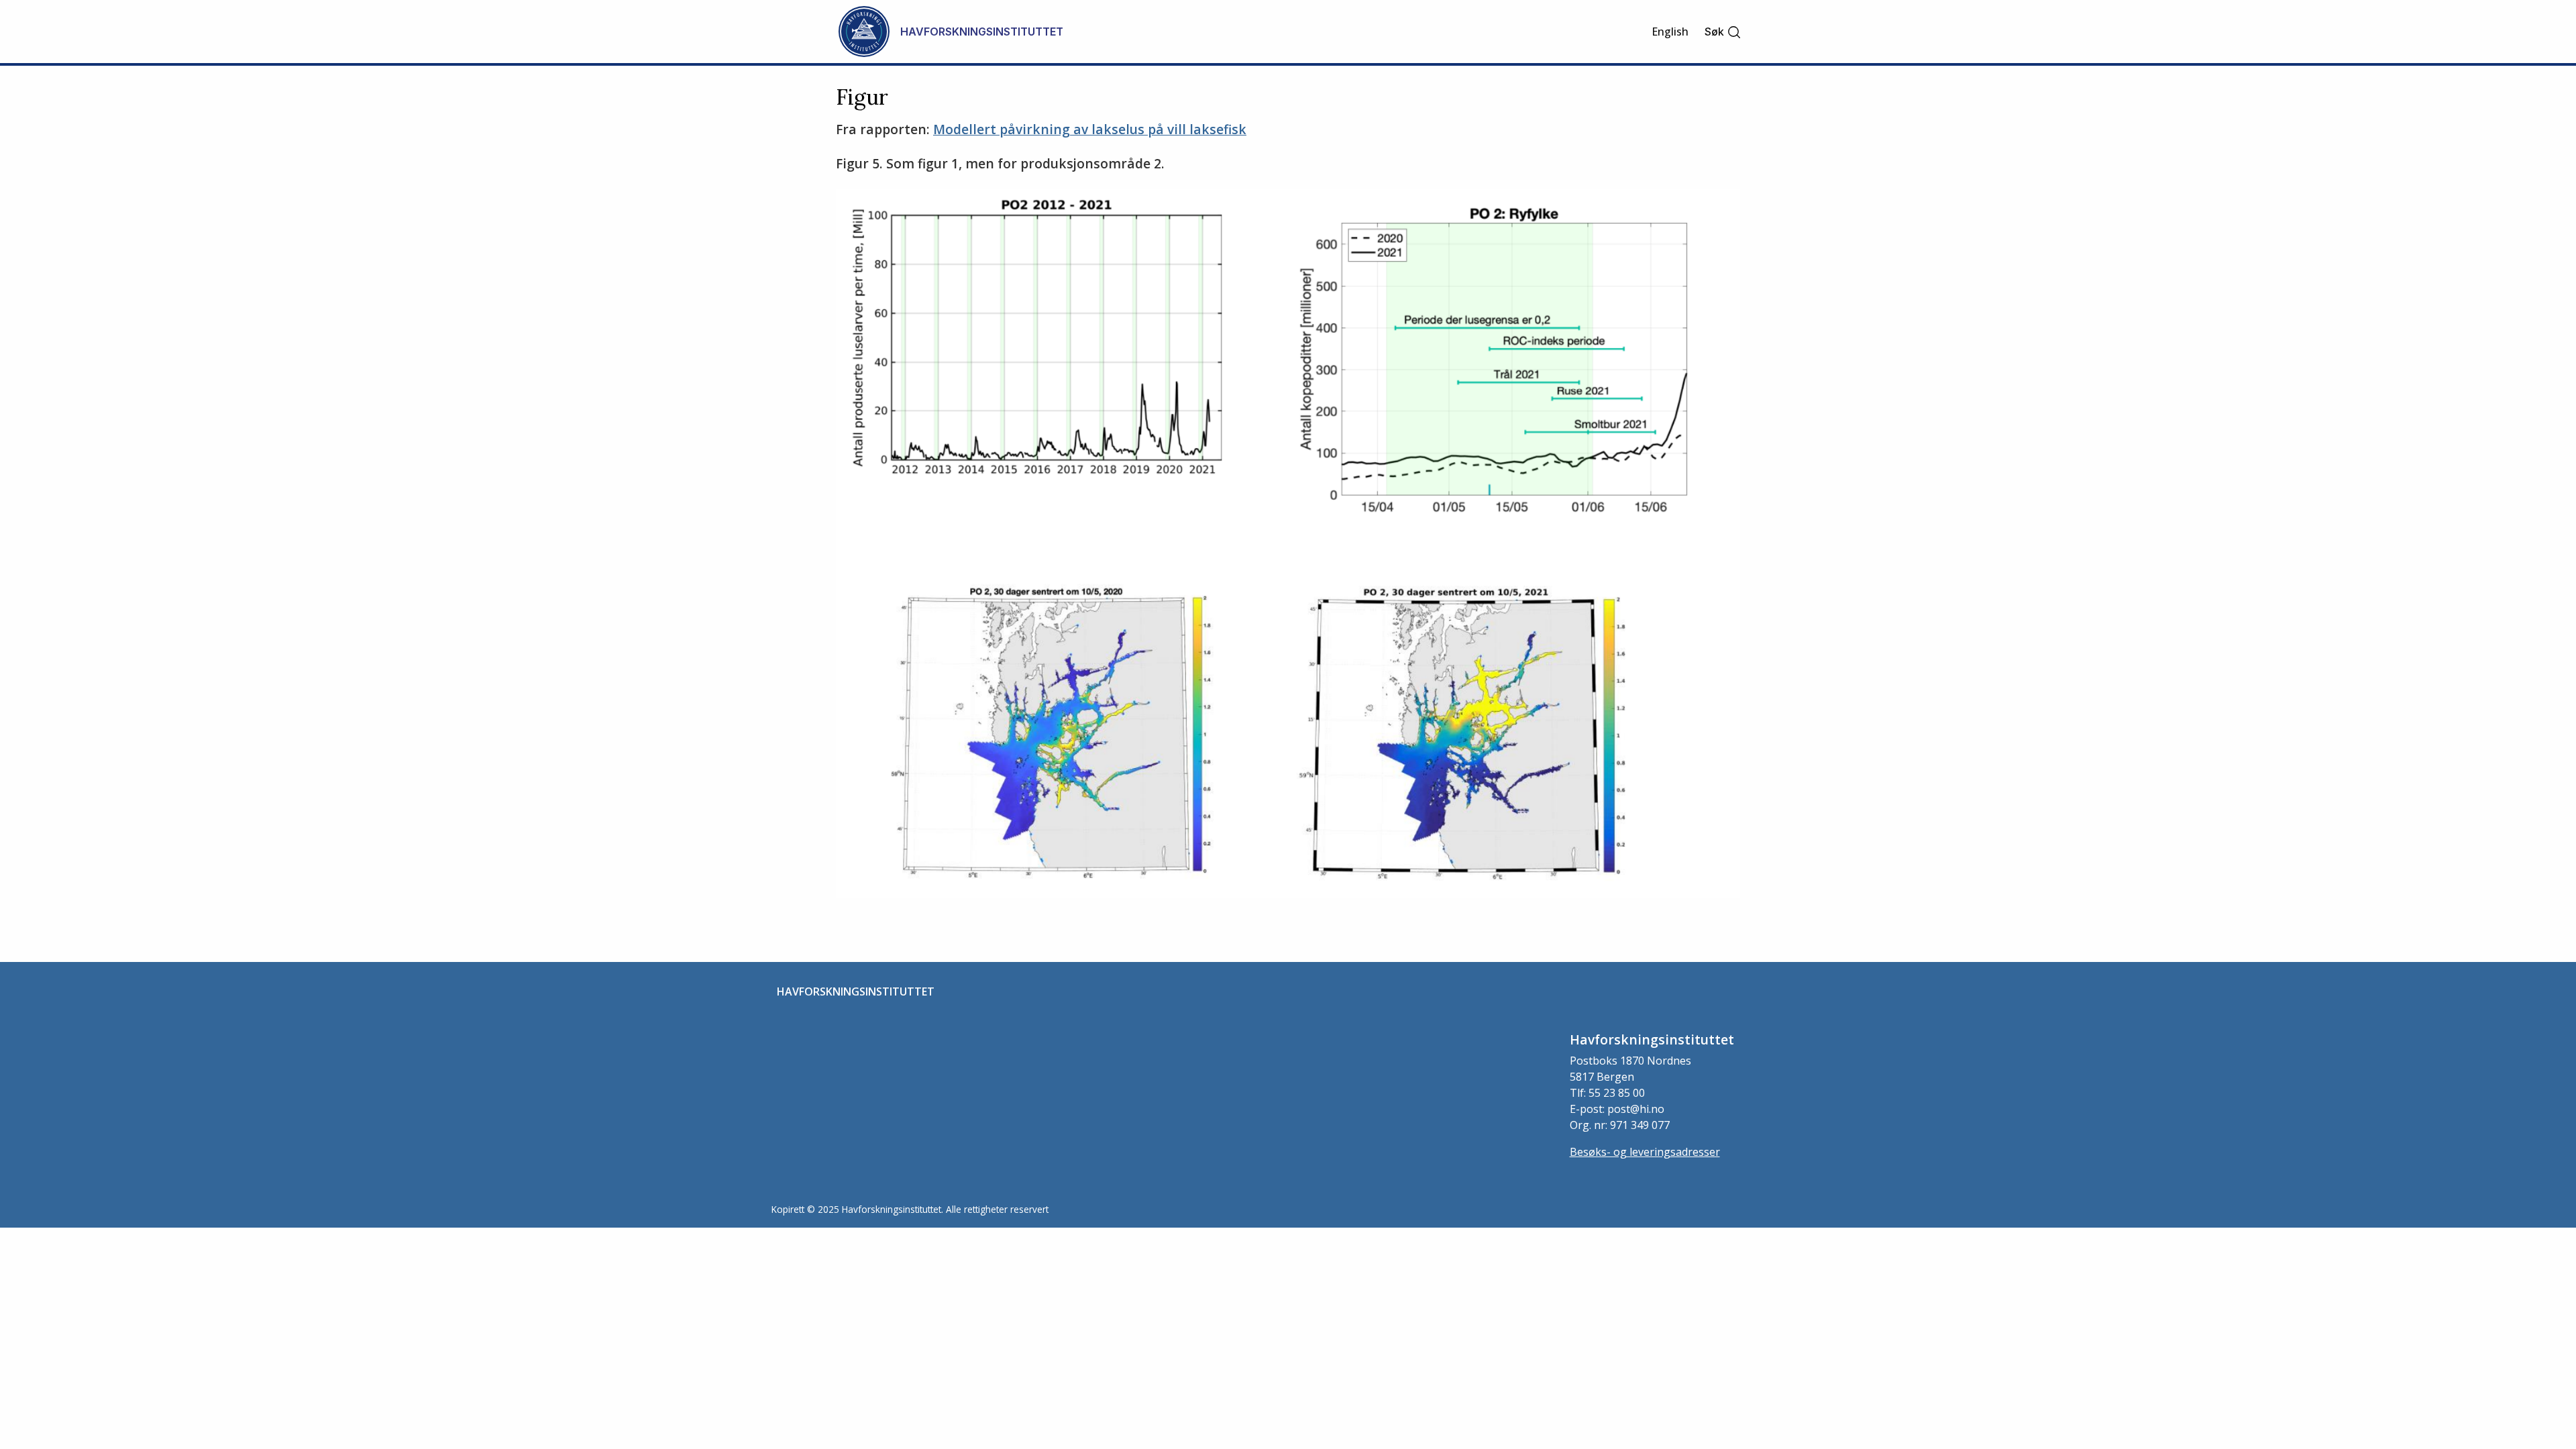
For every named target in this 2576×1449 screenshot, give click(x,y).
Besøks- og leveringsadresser (1645, 1152)
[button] (1723, 32)
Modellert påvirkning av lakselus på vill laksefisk (1090, 129)
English (1670, 32)
